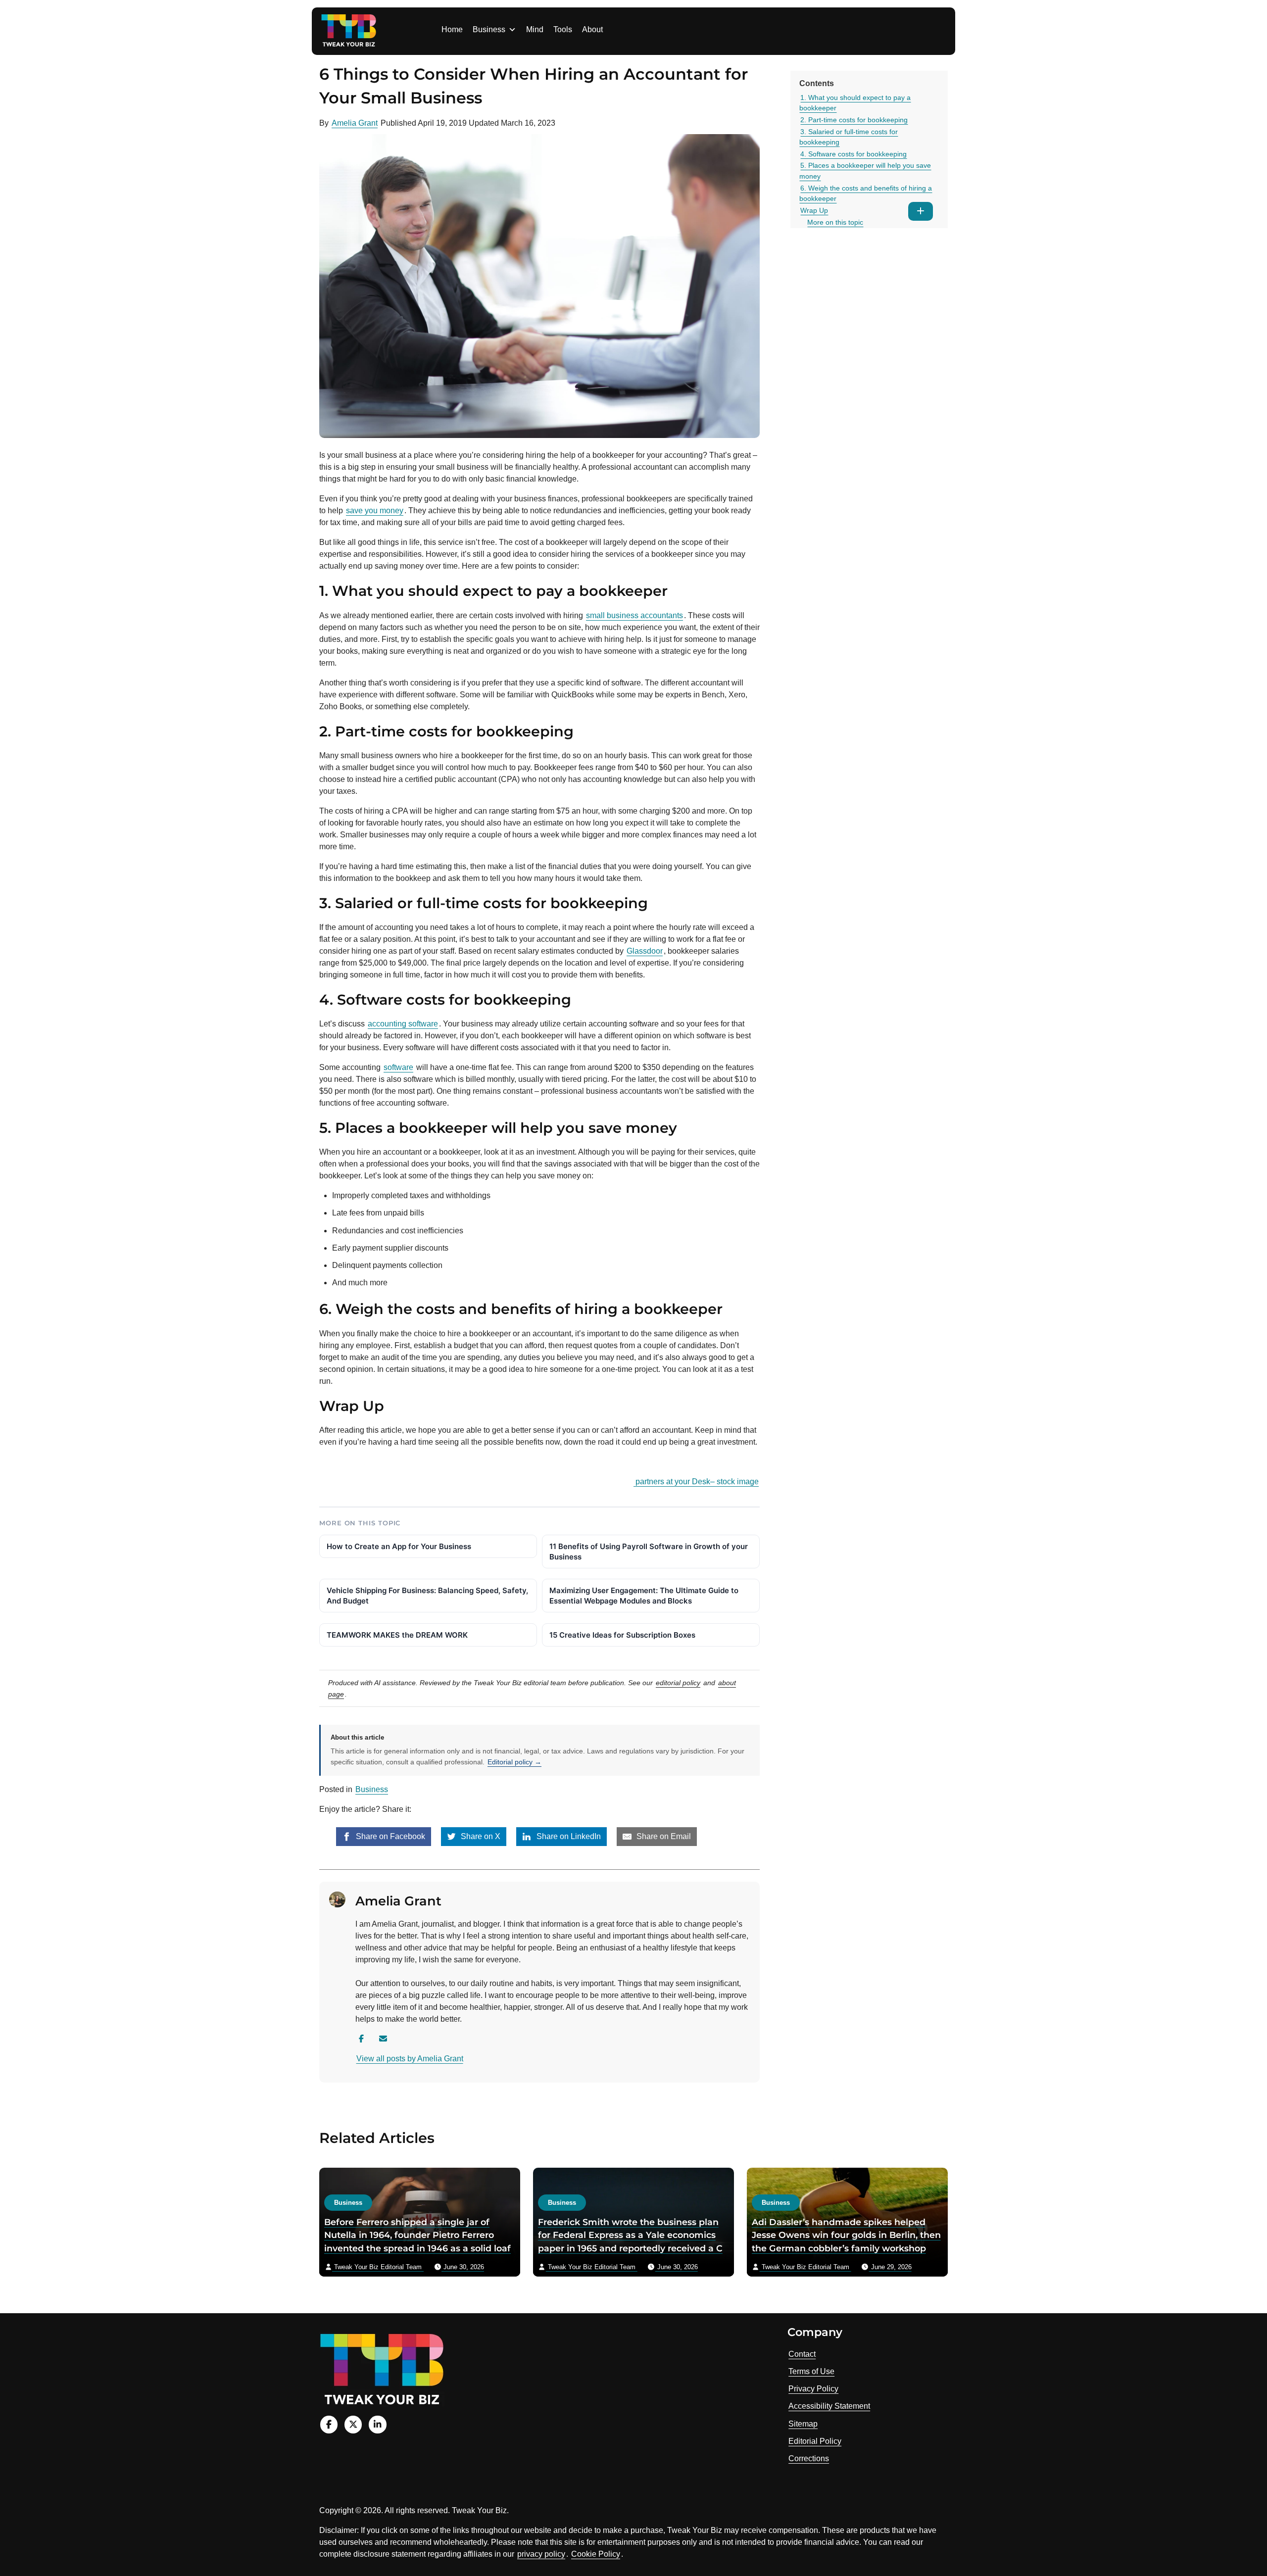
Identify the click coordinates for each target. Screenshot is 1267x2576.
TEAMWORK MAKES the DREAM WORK (397, 1635)
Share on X (480, 1836)
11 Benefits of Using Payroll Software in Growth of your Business (649, 1552)
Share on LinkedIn (568, 1836)
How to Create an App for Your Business (399, 1546)
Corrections (809, 2458)
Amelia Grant (355, 123)
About (592, 29)
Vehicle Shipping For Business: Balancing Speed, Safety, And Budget (427, 1596)
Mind (535, 29)
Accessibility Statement (829, 2406)
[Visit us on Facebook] (329, 2424)
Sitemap (803, 2424)
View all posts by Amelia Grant (410, 2059)
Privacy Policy (813, 2389)
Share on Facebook (390, 1836)
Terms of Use (811, 2371)
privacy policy (541, 2554)
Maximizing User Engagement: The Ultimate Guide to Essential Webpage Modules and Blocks (644, 1596)
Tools (563, 29)
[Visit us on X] (353, 2424)
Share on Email (663, 1836)
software (398, 1067)
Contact (802, 2354)
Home (452, 29)
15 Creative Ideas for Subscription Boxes (622, 1635)
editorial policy (678, 1683)
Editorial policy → (514, 1762)
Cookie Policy (596, 2554)
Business (489, 29)
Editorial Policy (815, 2441)
